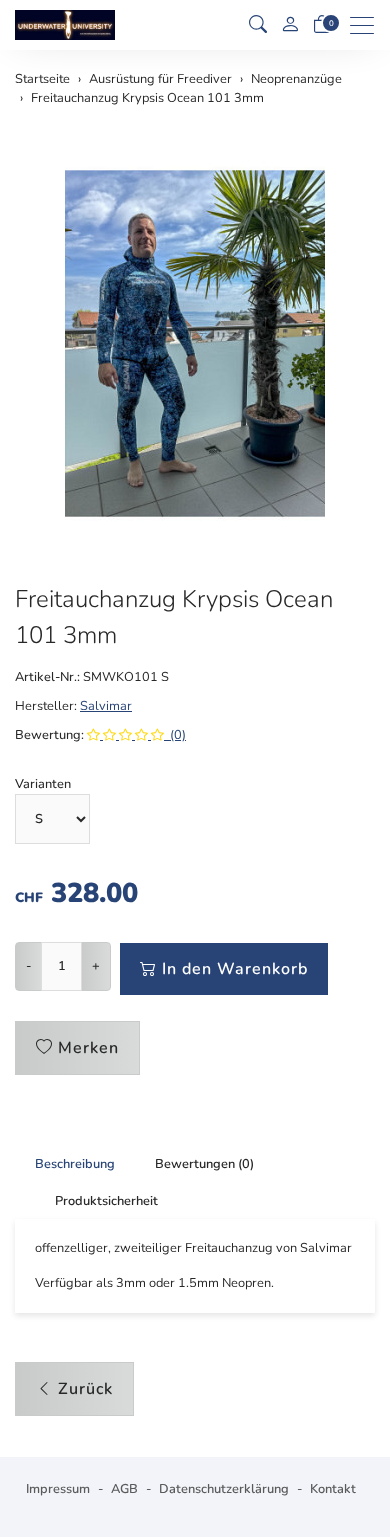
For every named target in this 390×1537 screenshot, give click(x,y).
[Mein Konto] (290, 25)
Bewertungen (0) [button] (204, 1164)
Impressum (58, 1489)
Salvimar (106, 706)
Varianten (43, 784)
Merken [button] (88, 1048)
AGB (124, 1489)
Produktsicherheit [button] (106, 1201)
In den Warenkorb (235, 969)
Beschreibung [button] (75, 1164)
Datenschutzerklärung (224, 1489)
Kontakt (333, 1489)
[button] (258, 25)
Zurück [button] (85, 1389)
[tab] (65, 1164)
